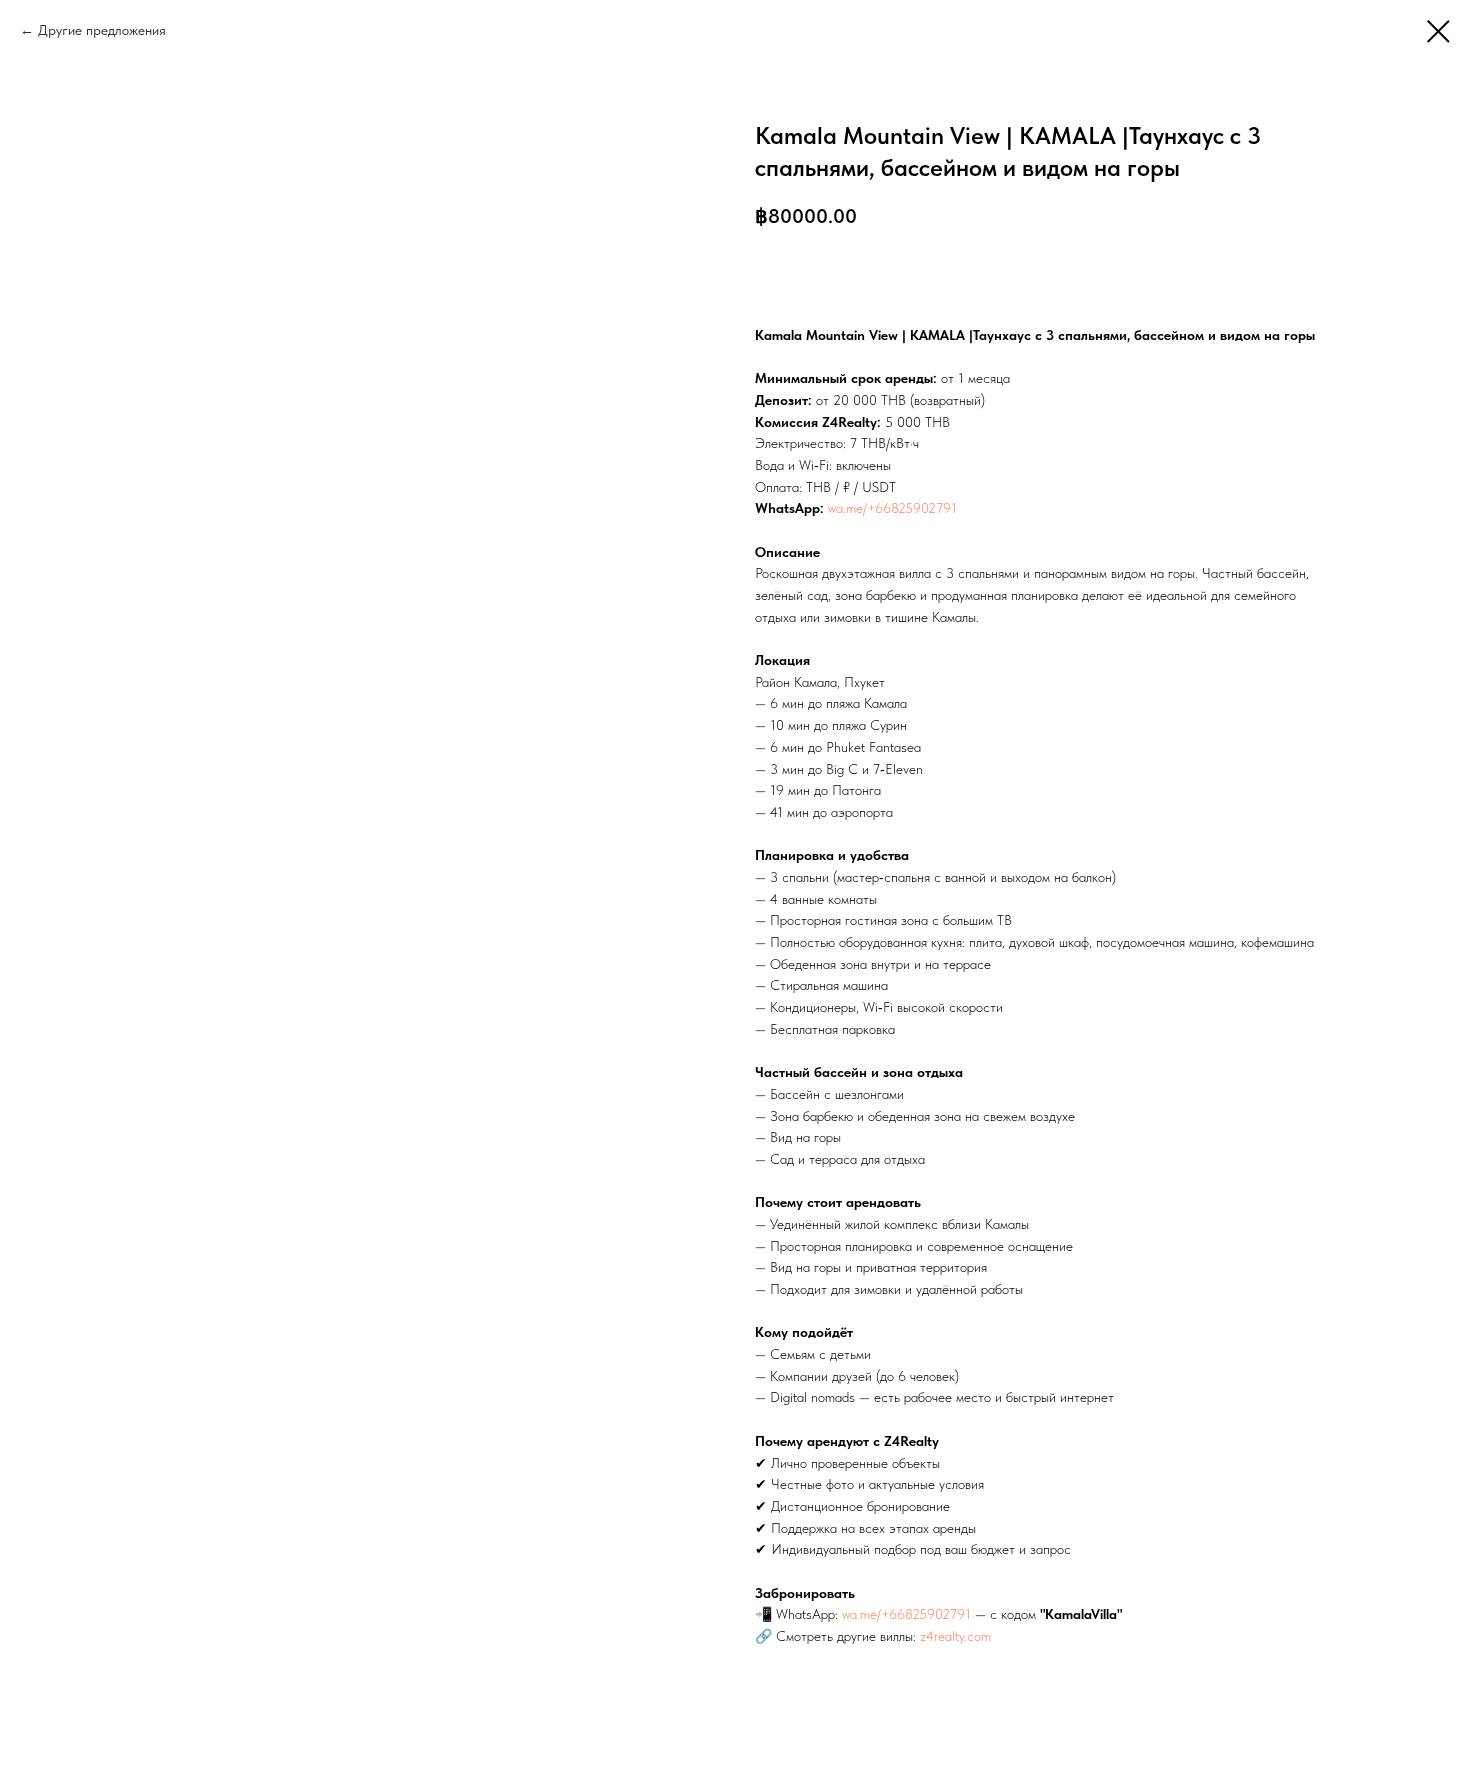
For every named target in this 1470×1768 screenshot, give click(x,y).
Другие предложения (102, 30)
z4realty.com (955, 1636)
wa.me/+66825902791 (892, 508)
